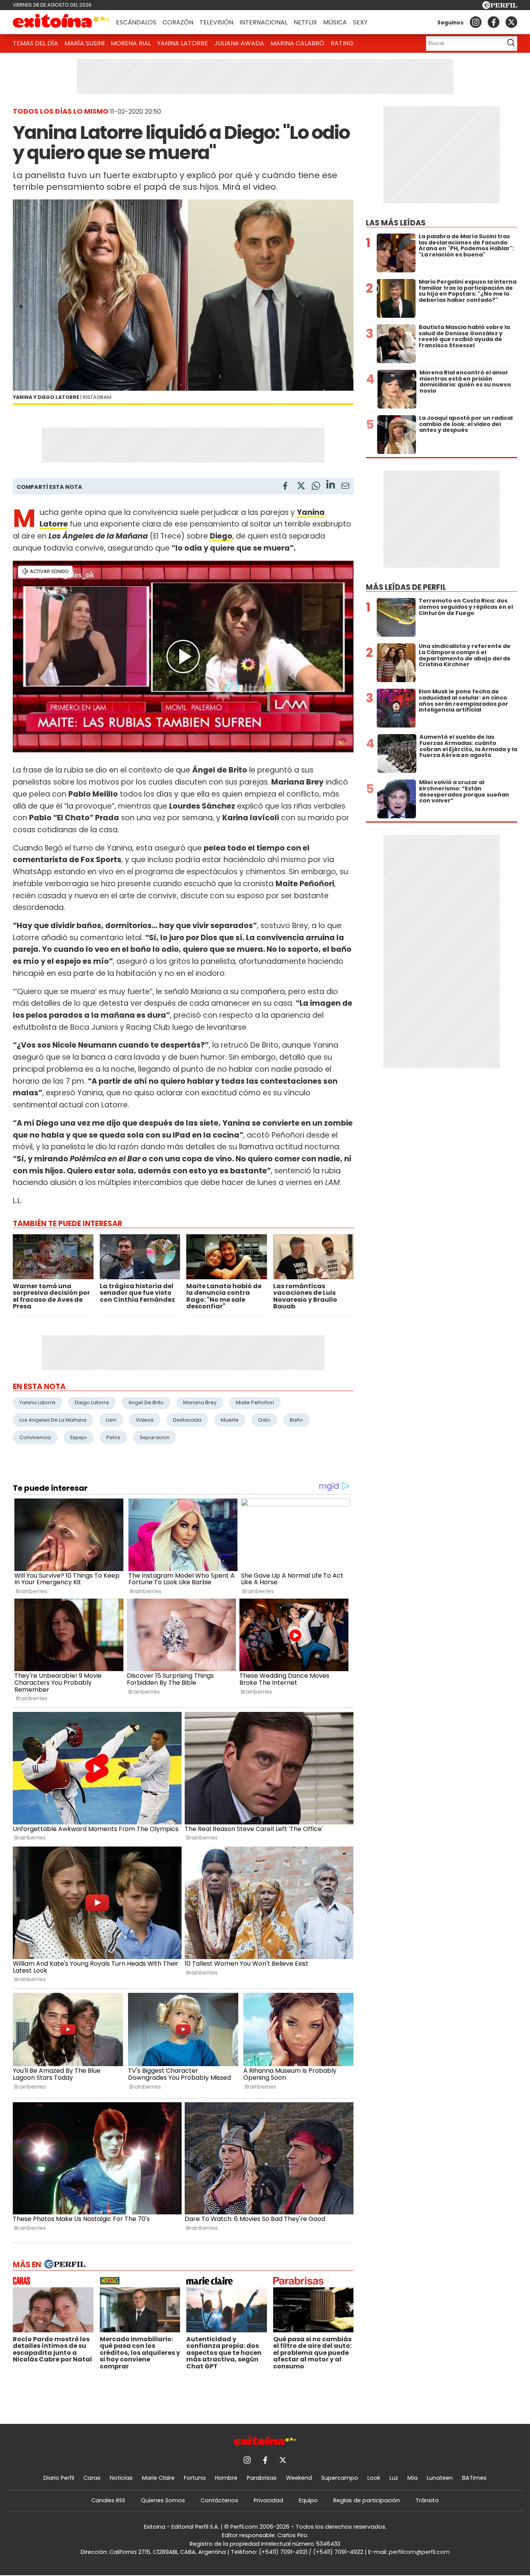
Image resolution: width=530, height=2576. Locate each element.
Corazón (178, 22)
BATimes (474, 2478)
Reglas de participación (367, 2500)
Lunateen (440, 2478)
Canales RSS (108, 2500)
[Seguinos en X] (511, 22)
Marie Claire (158, 2478)
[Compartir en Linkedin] (331, 486)
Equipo (308, 2500)
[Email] (345, 487)
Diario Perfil (59, 2478)
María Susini (84, 43)
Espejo (79, 1437)
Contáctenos (219, 2500)
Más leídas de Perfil (406, 587)
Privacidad (268, 2500)
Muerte (230, 1420)
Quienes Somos (163, 2500)
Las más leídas (396, 223)
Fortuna (195, 2478)
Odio (264, 1420)
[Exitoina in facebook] (494, 22)
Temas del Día (36, 43)
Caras (92, 2478)
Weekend (299, 2478)
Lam (111, 1420)
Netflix (305, 22)
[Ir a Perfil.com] (500, 7)
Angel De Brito (146, 1402)
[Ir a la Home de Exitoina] (61, 22)
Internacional (263, 22)
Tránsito (427, 2500)
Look (374, 2478)
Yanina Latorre (183, 43)
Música (335, 22)
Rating (342, 43)
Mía (412, 2478)
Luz (394, 2478)
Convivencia (35, 1437)
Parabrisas (262, 2478)
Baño (296, 1420)
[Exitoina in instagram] (476, 22)
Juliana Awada (239, 43)
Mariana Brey (200, 1402)
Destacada (187, 1420)
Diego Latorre (92, 1402)
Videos (145, 1420)
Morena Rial (131, 43)
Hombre (226, 2478)
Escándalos (136, 22)
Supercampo (340, 2478)
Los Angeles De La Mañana (53, 1420)
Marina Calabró (297, 43)
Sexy (360, 22)
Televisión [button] (216, 22)
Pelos (113, 1437)
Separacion (155, 1437)
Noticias (121, 2478)
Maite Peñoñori (255, 1402)
